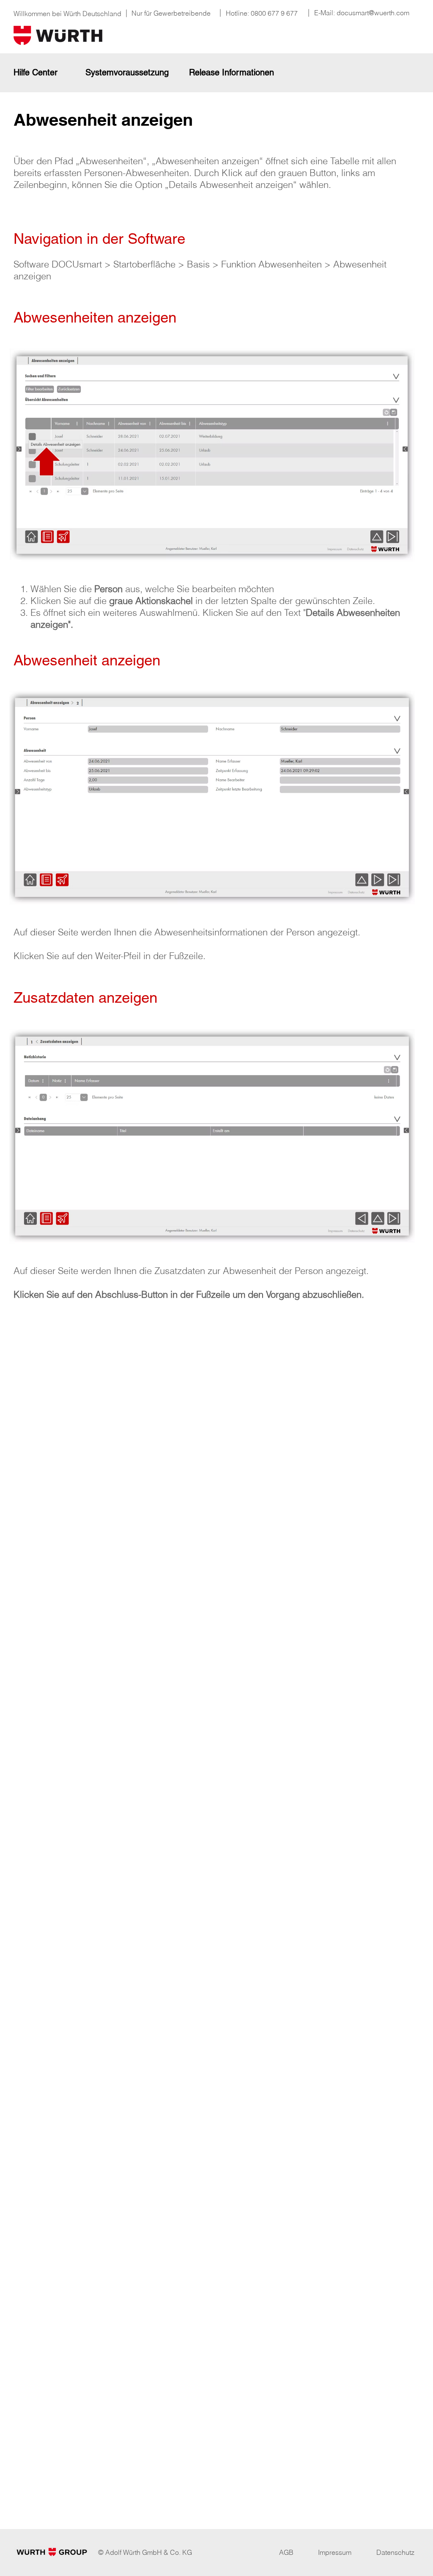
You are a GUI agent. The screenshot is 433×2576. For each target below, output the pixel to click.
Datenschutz (395, 2552)
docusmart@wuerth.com (373, 13)
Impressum (335, 2552)
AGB (286, 2552)
